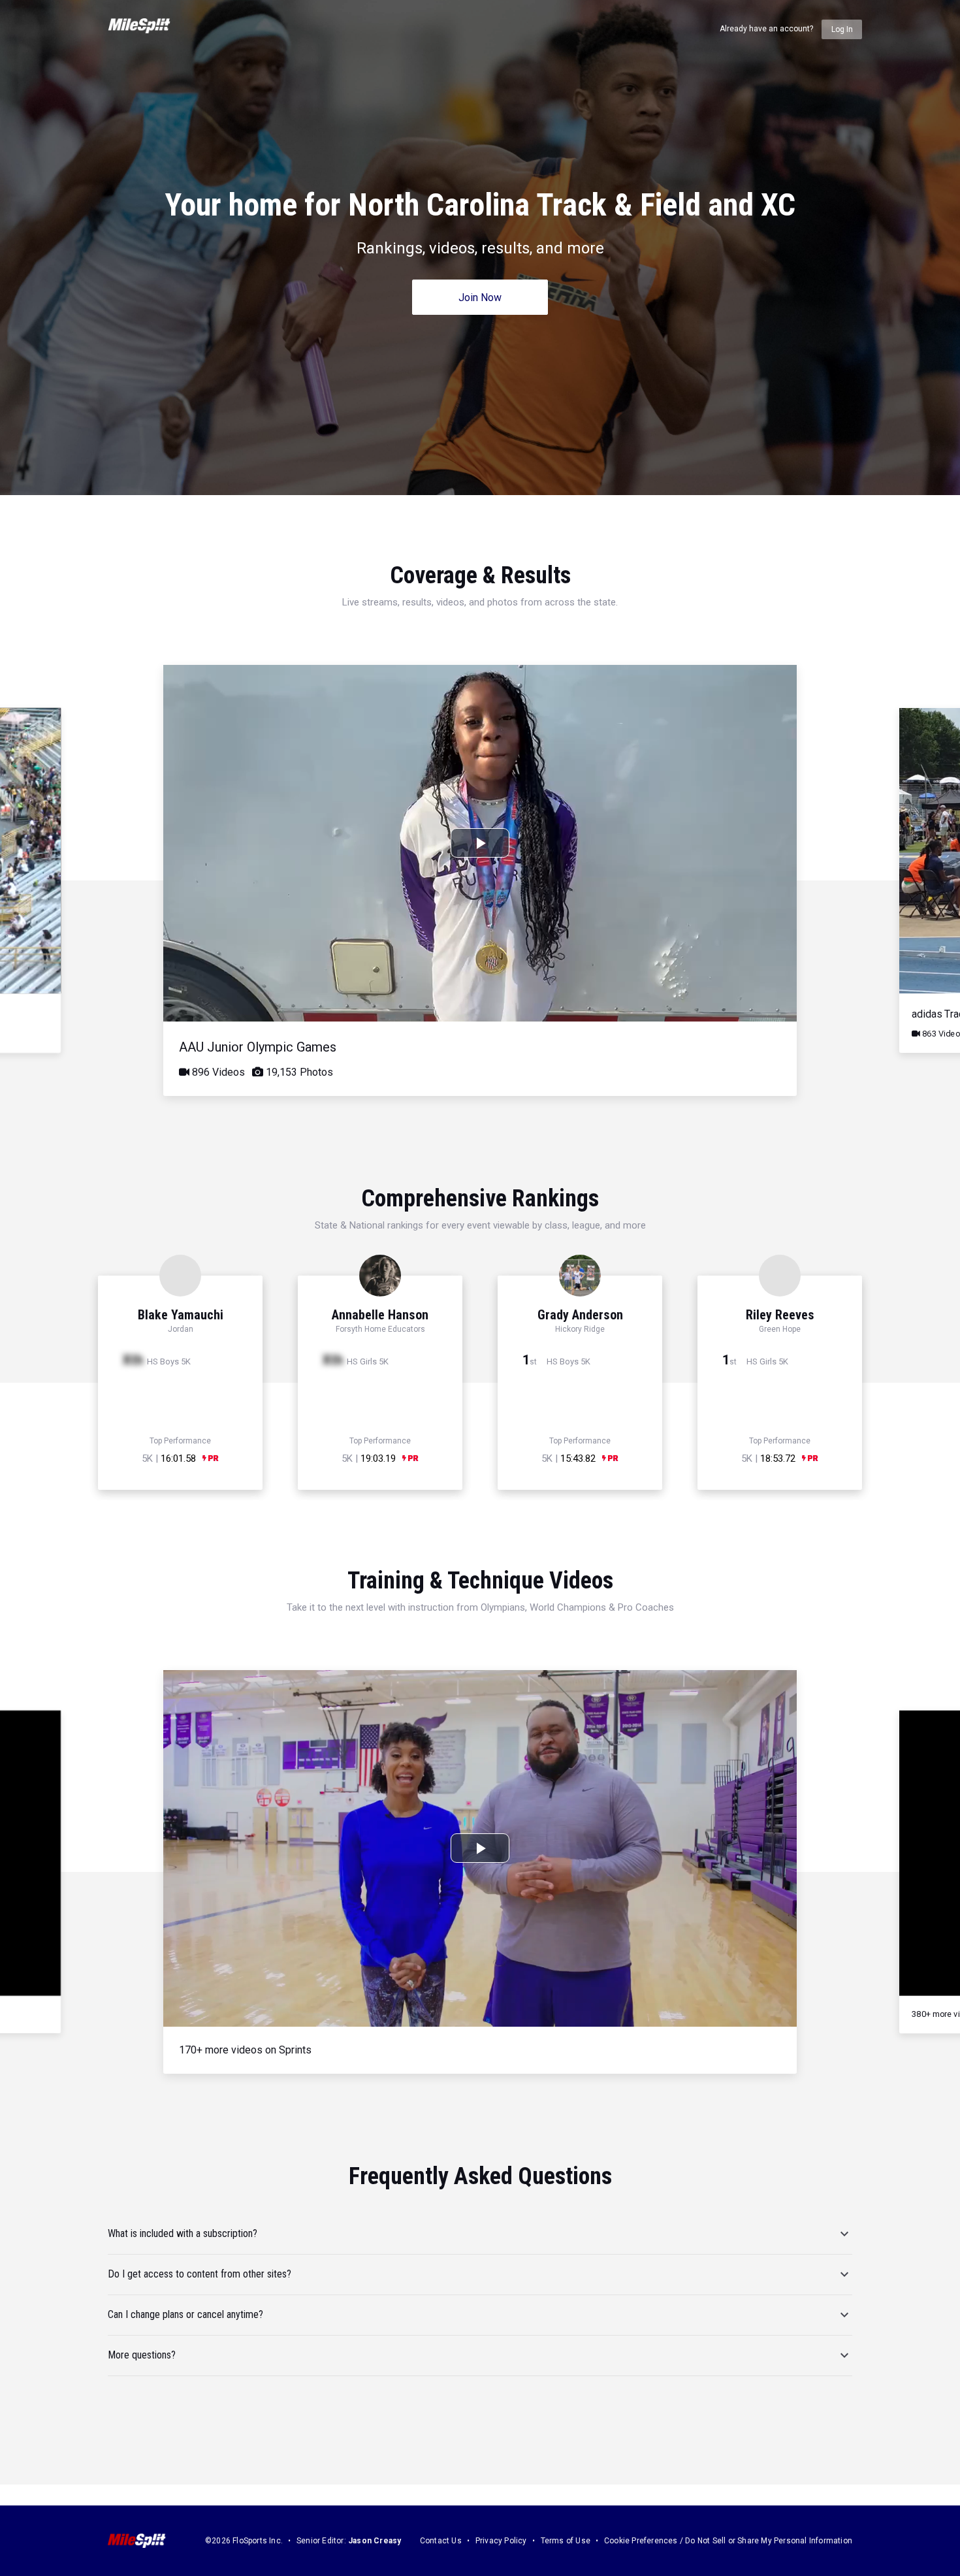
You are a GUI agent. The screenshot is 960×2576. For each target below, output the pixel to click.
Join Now (480, 298)
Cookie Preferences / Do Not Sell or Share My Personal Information (728, 2541)
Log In (842, 29)
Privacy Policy (501, 2541)
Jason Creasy (375, 2541)
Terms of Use (566, 2541)
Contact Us (441, 2541)
